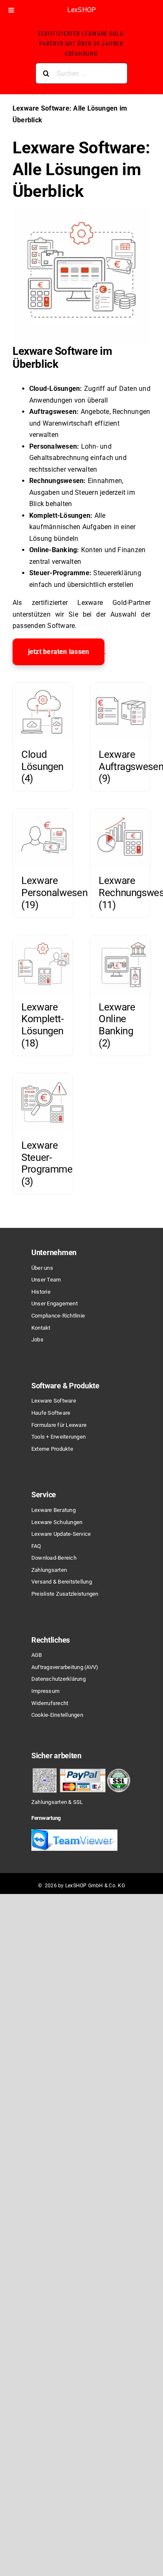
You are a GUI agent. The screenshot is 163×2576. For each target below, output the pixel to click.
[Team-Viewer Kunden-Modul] (74, 1833)
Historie (41, 1292)
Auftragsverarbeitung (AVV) (65, 1667)
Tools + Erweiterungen (59, 1437)
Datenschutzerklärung (59, 1679)
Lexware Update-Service (61, 1534)
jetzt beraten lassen (59, 652)
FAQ (36, 1546)
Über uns (42, 1268)
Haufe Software (51, 1413)
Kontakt (41, 1328)
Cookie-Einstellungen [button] (57, 1715)
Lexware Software (54, 1401)
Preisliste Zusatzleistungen (65, 1594)
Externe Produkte (52, 1449)
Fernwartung (46, 1818)
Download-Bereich (54, 1558)
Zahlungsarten (49, 1570)
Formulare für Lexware (59, 1425)
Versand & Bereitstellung (62, 1582)
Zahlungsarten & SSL (57, 1802)
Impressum (45, 1691)
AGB (37, 1655)
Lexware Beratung (53, 1510)
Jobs (37, 1340)
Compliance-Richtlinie (58, 1316)
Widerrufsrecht (50, 1703)
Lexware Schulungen (57, 1522)
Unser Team (46, 1280)
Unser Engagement (55, 1304)
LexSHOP (82, 10)
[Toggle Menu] (11, 10)
